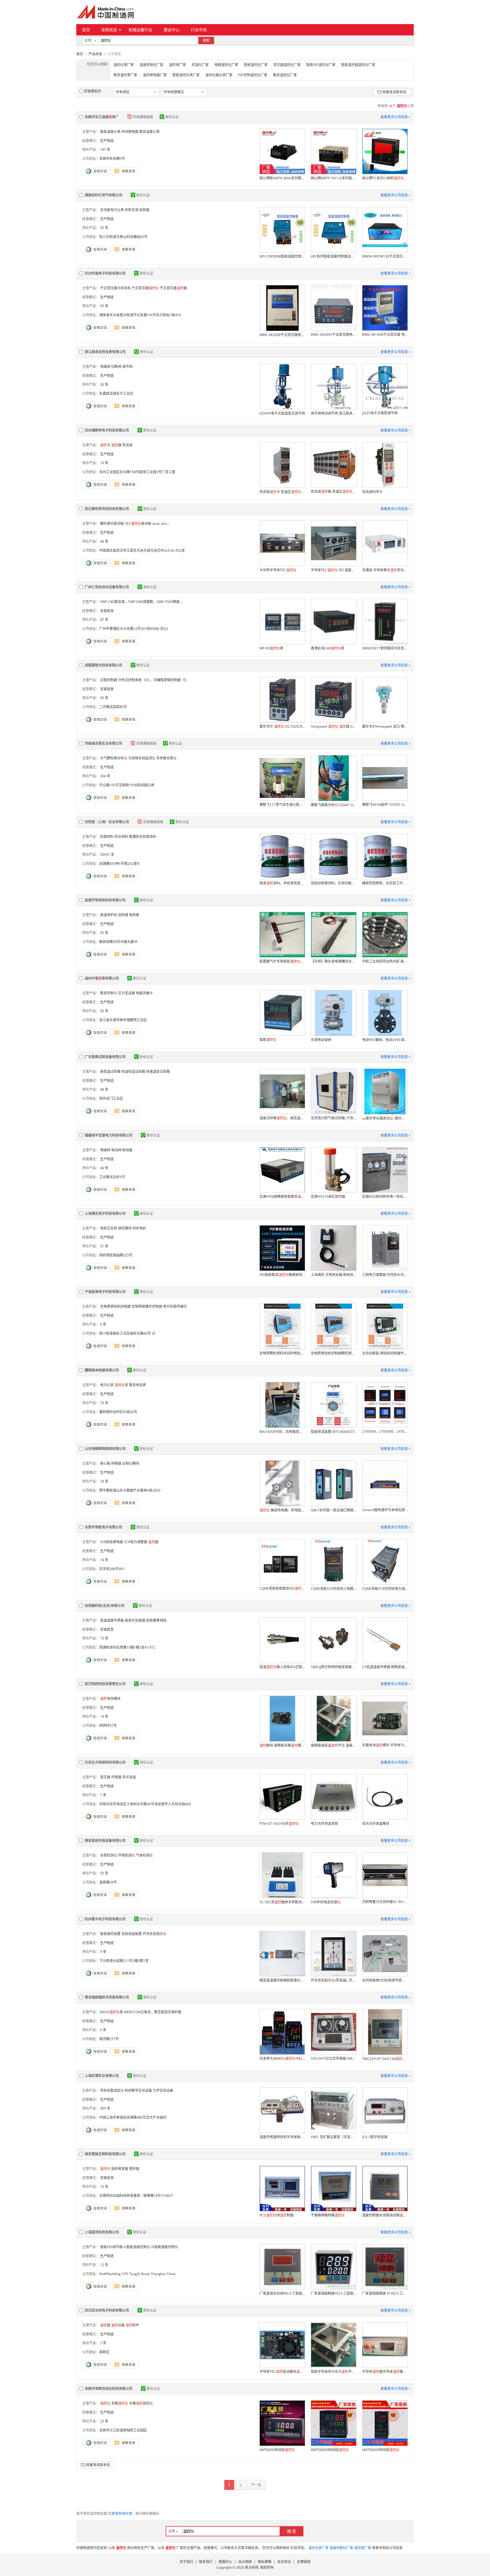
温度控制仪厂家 (151, 65)
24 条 (104, 1481)
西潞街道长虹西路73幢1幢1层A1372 (127, 1647)
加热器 (144, 210)
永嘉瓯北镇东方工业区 (116, 393)
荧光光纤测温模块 (376, 1824)
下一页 (256, 2485)
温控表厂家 (178, 65)
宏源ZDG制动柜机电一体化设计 (385, 1196)
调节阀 (127, 367)
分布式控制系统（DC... (135, 680)
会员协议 (284, 2562)
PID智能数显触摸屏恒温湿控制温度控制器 (282, 1275)
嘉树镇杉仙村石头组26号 (118, 1412)
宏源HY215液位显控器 (328, 1196)
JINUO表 (112, 2012)
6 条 (103, 1324)
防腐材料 (107, 837)
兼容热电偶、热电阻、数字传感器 (282, 1510)
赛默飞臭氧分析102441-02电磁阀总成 (333, 805)
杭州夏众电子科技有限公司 (105, 1919)
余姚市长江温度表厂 (102, 117)
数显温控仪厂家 (285, 75)
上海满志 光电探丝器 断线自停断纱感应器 (333, 1275)
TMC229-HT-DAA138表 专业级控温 (385, 2059)
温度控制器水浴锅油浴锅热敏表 (385, 2215)
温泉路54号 (108, 1882)
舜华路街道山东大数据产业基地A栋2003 (130, 1490)
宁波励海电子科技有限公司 (105, 1292)
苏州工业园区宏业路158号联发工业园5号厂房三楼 (137, 472)
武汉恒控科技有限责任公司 (105, 1684)
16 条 (104, 463)
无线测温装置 (132, 1934)
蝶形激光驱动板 (112, 524)
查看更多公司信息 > (396, 117)
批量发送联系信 (394, 92)
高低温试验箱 (110, 1072)
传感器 (116, 1777)
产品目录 (95, 54)
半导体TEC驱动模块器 (282, 2372)
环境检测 (126, 1855)
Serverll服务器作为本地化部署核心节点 (385, 1510)
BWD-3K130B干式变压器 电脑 (385, 335)
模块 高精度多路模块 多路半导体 (282, 1745)
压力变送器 (126, 993)
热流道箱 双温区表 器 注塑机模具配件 (333, 491)
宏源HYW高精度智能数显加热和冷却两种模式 (282, 1196)
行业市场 (199, 30)
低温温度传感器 (112, 1620)
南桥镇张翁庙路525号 (116, 1255)
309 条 (105, 2108)
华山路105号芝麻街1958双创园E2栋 (127, 785)
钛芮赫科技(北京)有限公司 (105, 1606)
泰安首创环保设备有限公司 (105, 1841)
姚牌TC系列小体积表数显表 (385, 178)
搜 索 (292, 2531)
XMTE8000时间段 (381, 2450)
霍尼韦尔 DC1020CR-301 (282, 726)
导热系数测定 (112, 2090)
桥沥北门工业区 (111, 1098)
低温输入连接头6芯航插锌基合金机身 (282, 1667)
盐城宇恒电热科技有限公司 (105, 900)
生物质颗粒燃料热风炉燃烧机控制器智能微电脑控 (282, 1353)
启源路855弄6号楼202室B (119, 864)
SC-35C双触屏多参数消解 (282, 1902)
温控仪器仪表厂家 (219, 75)
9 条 (103, 1952)
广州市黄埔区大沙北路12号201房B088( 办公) (134, 629)
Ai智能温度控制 (137, 2247)
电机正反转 (109, 1228)
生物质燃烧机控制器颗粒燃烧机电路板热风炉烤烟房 (333, 1353)
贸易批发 (107, 611)
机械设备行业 (140, 30)
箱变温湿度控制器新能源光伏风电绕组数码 (282, 1980)
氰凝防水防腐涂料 (143, 837)
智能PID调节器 (111, 2247)
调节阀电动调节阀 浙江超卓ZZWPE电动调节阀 (333, 413)
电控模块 (110, 1699)
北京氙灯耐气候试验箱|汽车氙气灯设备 (333, 1118)
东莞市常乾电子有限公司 (104, 1527)
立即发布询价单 (120, 2514)
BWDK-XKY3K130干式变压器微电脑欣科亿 (385, 256)
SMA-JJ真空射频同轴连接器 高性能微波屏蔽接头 (333, 1667)
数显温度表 (149, 132)
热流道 (127, 445)
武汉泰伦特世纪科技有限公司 (107, 509)
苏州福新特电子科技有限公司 (107, 430)
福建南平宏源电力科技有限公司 (109, 1135)
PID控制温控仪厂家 (253, 75)
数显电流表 (138, 1385)
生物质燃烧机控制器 (115, 1306)
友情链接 (304, 2562)
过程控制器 (109, 680)
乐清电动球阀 (321, 1040)
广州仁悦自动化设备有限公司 (107, 587)
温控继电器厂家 (155, 75)
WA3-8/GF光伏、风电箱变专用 (282, 1432)
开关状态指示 (155, 1934)
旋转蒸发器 (120, 2169)
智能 (268, 1039)
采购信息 (109, 30)
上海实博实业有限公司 (102, 2076)
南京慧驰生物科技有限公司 (105, 2154)
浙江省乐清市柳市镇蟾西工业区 (123, 1020)
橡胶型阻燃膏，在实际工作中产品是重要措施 (385, 883)
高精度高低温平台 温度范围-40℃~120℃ (333, 1745)
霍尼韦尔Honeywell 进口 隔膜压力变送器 (385, 726)
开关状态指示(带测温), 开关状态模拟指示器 (333, 1980)
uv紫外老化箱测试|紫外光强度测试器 (385, 1118)
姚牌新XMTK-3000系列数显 (282, 178)
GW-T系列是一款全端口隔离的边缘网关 (333, 1510)
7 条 (103, 1795)
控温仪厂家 (200, 65)
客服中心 (225, 2562)
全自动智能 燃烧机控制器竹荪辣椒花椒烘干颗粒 (385, 1353)
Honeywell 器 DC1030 (333, 726)
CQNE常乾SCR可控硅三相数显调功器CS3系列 (333, 1589)
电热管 (134, 915)
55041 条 (107, 854)
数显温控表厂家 (125, 75)
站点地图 (245, 2562)
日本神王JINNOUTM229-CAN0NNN (282, 2058)
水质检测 (109, 1855)
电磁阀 (105, 367)
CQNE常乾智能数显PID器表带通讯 (282, 1588)
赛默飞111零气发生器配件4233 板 (282, 805)
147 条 (105, 149)
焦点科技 (252, 2567)
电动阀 (116, 1150)
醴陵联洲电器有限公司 (102, 1370)
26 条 (104, 384)
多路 (120, 2403)
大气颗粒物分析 (114, 758)
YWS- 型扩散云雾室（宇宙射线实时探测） (333, 2137)
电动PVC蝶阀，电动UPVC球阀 (385, 1040)
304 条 (105, 776)
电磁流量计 (144, 993)
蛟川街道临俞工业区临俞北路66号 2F (127, 1333)
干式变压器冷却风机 (115, 288)
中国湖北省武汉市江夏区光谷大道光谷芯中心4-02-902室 (142, 550)
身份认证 (172, 117)
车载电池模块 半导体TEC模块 (385, 1745)
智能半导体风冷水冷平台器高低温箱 (333, 2372)
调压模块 (125, 1228)
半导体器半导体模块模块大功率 (385, 2372)
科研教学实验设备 (138, 2090)
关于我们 (186, 2562)
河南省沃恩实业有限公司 (104, 743)
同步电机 (139, 1228)
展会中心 (172, 30)
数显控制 (109, 993)
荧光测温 (129, 1777)
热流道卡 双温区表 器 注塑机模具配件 (282, 492)
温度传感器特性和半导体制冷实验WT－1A (282, 2137)
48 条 (104, 1089)
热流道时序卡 (372, 492)
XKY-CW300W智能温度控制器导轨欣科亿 (282, 256)
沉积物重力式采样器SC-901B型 (385, 1902)
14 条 (104, 1560)
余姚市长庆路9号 (112, 159)
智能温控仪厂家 (256, 65)
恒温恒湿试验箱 (133, 1072)
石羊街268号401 (112, 1569)
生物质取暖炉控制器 (147, 1306)
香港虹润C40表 (328, 648)
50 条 (104, 228)
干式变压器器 (173, 288)
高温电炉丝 (109, 915)
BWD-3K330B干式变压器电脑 (282, 335)
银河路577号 (109, 2039)
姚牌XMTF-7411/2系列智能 (333, 178)
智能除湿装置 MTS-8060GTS (333, 1432)
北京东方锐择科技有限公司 (105, 1762)
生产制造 (107, 141)
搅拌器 (134, 2169)
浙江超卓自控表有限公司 (105, 352)
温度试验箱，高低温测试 (282, 1118)
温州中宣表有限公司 (102, 978)
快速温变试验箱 (158, 1072)
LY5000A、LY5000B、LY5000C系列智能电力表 (385, 1431)
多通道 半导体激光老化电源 (385, 570)
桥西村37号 (108, 1726)
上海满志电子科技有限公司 (105, 1213)
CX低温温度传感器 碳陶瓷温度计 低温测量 (385, 1667)
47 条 (104, 620)
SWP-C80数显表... (114, 602)
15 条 (104, 1638)
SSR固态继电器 (112, 1542)
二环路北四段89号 (113, 707)
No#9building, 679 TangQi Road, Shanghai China (137, 2274)
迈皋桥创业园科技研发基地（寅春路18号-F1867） (137, 2196)
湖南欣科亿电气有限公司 (104, 195)
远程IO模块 (131, 1463)
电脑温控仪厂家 (226, 65)
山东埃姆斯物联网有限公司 (105, 1449)
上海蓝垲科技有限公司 (102, 2232)
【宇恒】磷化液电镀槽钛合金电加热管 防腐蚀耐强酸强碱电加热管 (333, 961)
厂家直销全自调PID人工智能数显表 (282, 2293)
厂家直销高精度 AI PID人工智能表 (385, 2293)
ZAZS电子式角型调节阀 (380, 413)
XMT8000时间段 (277, 2450)
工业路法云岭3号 (112, 1177)
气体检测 (144, 1855)
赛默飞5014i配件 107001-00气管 (385, 805)
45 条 (104, 698)
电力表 (107, 1385)
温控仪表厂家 (124, 65)
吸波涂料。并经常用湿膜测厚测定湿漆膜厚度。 (282, 883)
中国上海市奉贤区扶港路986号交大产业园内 (133, 2117)
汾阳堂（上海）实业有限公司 (107, 822)
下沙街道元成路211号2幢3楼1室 (124, 1961)
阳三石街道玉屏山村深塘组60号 (123, 237)
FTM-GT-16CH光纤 (279, 1824)
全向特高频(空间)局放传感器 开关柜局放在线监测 (385, 1980)
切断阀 (116, 367)
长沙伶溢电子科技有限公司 (105, 273)
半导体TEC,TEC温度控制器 (333, 570)
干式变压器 (145, 288)
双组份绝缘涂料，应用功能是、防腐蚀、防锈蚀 (333, 883)
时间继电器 (130, 132)
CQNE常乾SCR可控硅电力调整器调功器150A (385, 1589)
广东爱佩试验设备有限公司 (105, 1057)
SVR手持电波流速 (326, 1902)
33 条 (104, 1403)
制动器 (127, 1150)
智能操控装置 (110, 1934)
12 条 (104, 2265)
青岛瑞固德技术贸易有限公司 (107, 1997)
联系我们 (206, 2562)
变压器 (105, 1777)
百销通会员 (92, 91)
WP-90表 (271, 648)
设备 (118, 2325)
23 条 (104, 2421)
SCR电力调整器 (136, 1542)
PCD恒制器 (276, 2215)
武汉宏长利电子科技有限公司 (107, 2310)
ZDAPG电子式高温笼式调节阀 (282, 413)
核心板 (105, 1463)
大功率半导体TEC (278, 570)
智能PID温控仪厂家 (321, 65)
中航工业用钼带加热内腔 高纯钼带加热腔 (385, 961)
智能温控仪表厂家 (186, 75)
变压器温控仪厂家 (287, 65)
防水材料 (121, 837)
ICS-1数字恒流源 (375, 2137)
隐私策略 (265, 2562)
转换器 (116, 1463)
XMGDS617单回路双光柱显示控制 (385, 648)
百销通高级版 (143, 117)
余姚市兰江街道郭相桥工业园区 (123, 2430)
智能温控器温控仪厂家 (358, 65)
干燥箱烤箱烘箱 (328, 2215)
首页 (86, 30)
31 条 (104, 1246)
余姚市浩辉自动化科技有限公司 (109, 2389)
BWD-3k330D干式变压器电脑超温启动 (333, 335)
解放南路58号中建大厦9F (118, 942)
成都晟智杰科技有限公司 (104, 665)
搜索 (206, 40)
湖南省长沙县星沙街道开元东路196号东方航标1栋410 (140, 315)
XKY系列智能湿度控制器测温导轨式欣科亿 (333, 256)
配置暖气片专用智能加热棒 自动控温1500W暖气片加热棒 (282, 961)
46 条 (104, 1168)
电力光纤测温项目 (324, 1824)
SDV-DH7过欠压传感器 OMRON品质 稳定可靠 (333, 2058)
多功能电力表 (112, 210)
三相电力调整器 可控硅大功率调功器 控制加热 (385, 1275)
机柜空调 (132, 210)
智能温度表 (110, 132)
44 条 (104, 541)
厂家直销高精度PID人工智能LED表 (333, 2293)
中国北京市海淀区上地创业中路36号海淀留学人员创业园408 (145, 1804)
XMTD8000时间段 (330, 2450)
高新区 (104, 2352)
